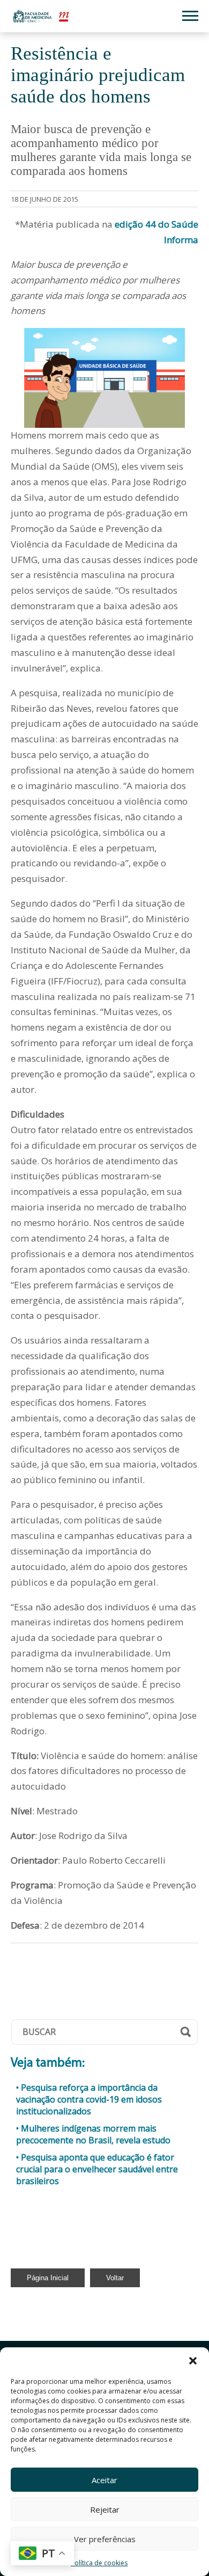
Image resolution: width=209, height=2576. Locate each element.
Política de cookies (99, 2563)
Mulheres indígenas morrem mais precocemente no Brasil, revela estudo (93, 2134)
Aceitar (104, 2480)
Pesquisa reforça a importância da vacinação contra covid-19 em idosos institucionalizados (89, 2099)
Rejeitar (105, 2509)
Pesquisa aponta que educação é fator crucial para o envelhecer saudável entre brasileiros (97, 2169)
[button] (193, 2361)
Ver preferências (105, 2539)
